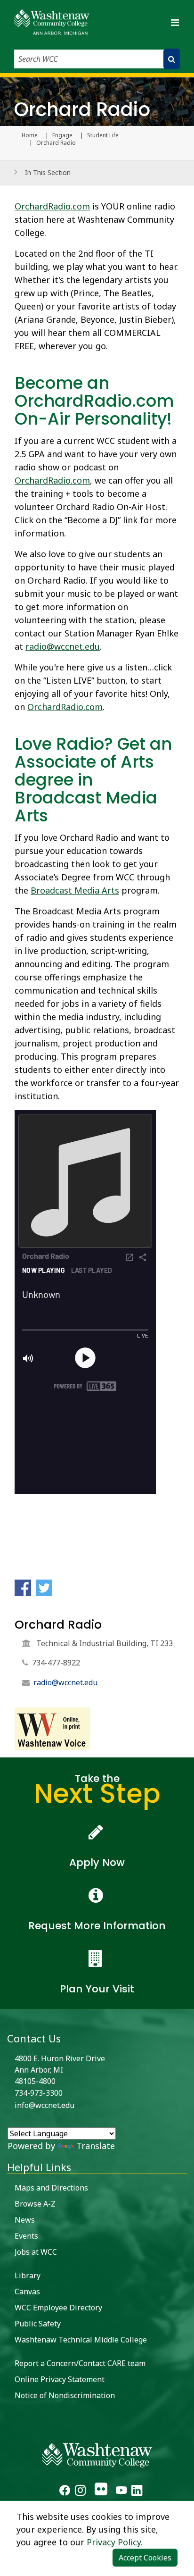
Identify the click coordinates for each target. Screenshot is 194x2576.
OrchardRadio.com (52, 206)
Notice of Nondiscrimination (65, 2395)
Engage (62, 135)
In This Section (48, 172)
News (25, 2220)
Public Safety (38, 2324)
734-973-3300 (39, 2093)
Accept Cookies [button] (145, 2558)
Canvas (27, 2292)
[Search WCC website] (172, 59)
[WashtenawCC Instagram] (80, 2492)
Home (30, 135)
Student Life (103, 135)
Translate (96, 2146)
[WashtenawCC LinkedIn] (137, 2492)
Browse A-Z (35, 2204)
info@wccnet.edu (44, 2105)
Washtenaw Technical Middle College (81, 2340)
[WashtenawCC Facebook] (65, 2492)
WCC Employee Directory (58, 2308)
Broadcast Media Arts (75, 890)
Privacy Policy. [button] (115, 2542)
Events (26, 2236)
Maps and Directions (51, 2188)
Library (28, 2275)
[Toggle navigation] (175, 22)
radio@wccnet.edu (63, 646)
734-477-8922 (56, 1663)
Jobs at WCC (36, 2252)
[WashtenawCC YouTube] (121, 2492)
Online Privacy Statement (60, 2379)
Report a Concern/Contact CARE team (80, 2363)
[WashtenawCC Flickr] (101, 2492)
